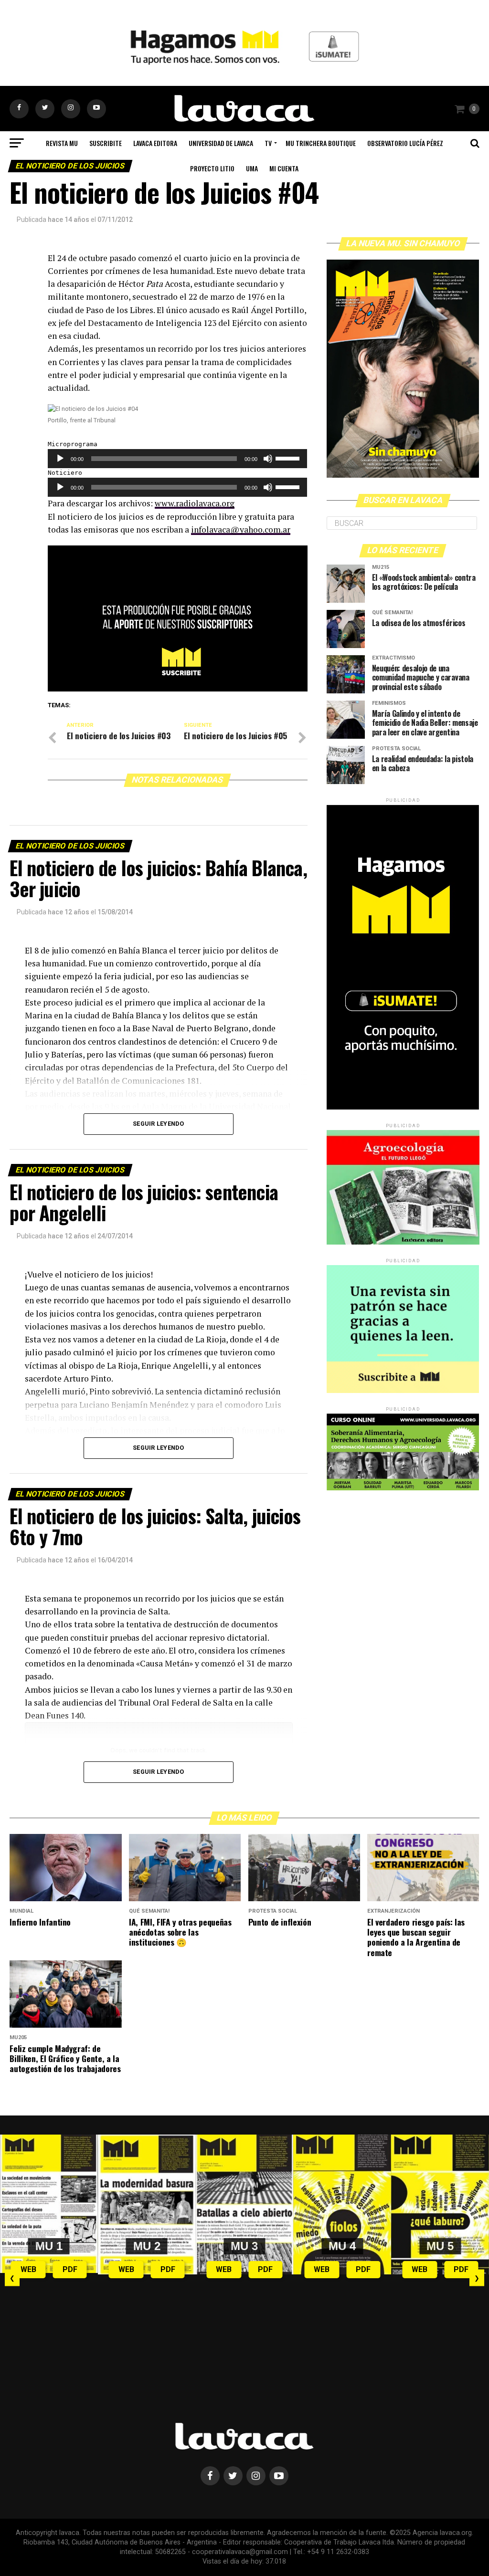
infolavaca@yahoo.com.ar (241, 529)
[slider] (289, 458)
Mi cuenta (284, 168)
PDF (70, 2269)
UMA (252, 168)
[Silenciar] (268, 459)
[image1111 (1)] (177, 689)
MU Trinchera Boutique (321, 143)
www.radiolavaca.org (195, 503)
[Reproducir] (60, 459)
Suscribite (106, 143)
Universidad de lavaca (221, 143)
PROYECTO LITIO (212, 168)
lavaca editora (155, 143)
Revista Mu (62, 143)
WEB (28, 2269)
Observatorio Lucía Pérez (405, 143)
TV (268, 143)
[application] (177, 459)
